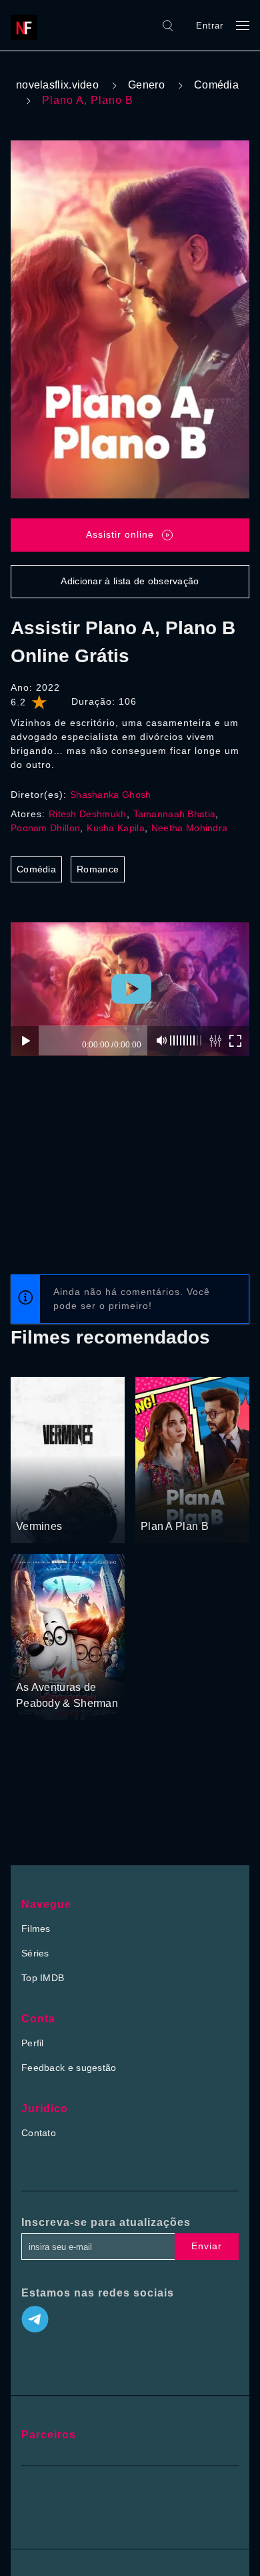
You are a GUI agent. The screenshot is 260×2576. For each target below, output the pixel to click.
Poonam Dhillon (45, 828)
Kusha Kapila (116, 828)
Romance (98, 869)
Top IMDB (43, 1978)
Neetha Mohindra (190, 828)
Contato (39, 2133)
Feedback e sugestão (69, 2068)
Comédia (216, 85)
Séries (35, 1953)
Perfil (33, 2043)
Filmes (36, 1929)
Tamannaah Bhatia (175, 814)
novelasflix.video (57, 85)
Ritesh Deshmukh (88, 814)
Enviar (207, 2246)
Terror (30, 1502)
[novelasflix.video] (27, 25)
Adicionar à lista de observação (130, 581)
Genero (146, 85)
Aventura (82, 1662)
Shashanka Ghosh (111, 795)
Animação (38, 1662)
